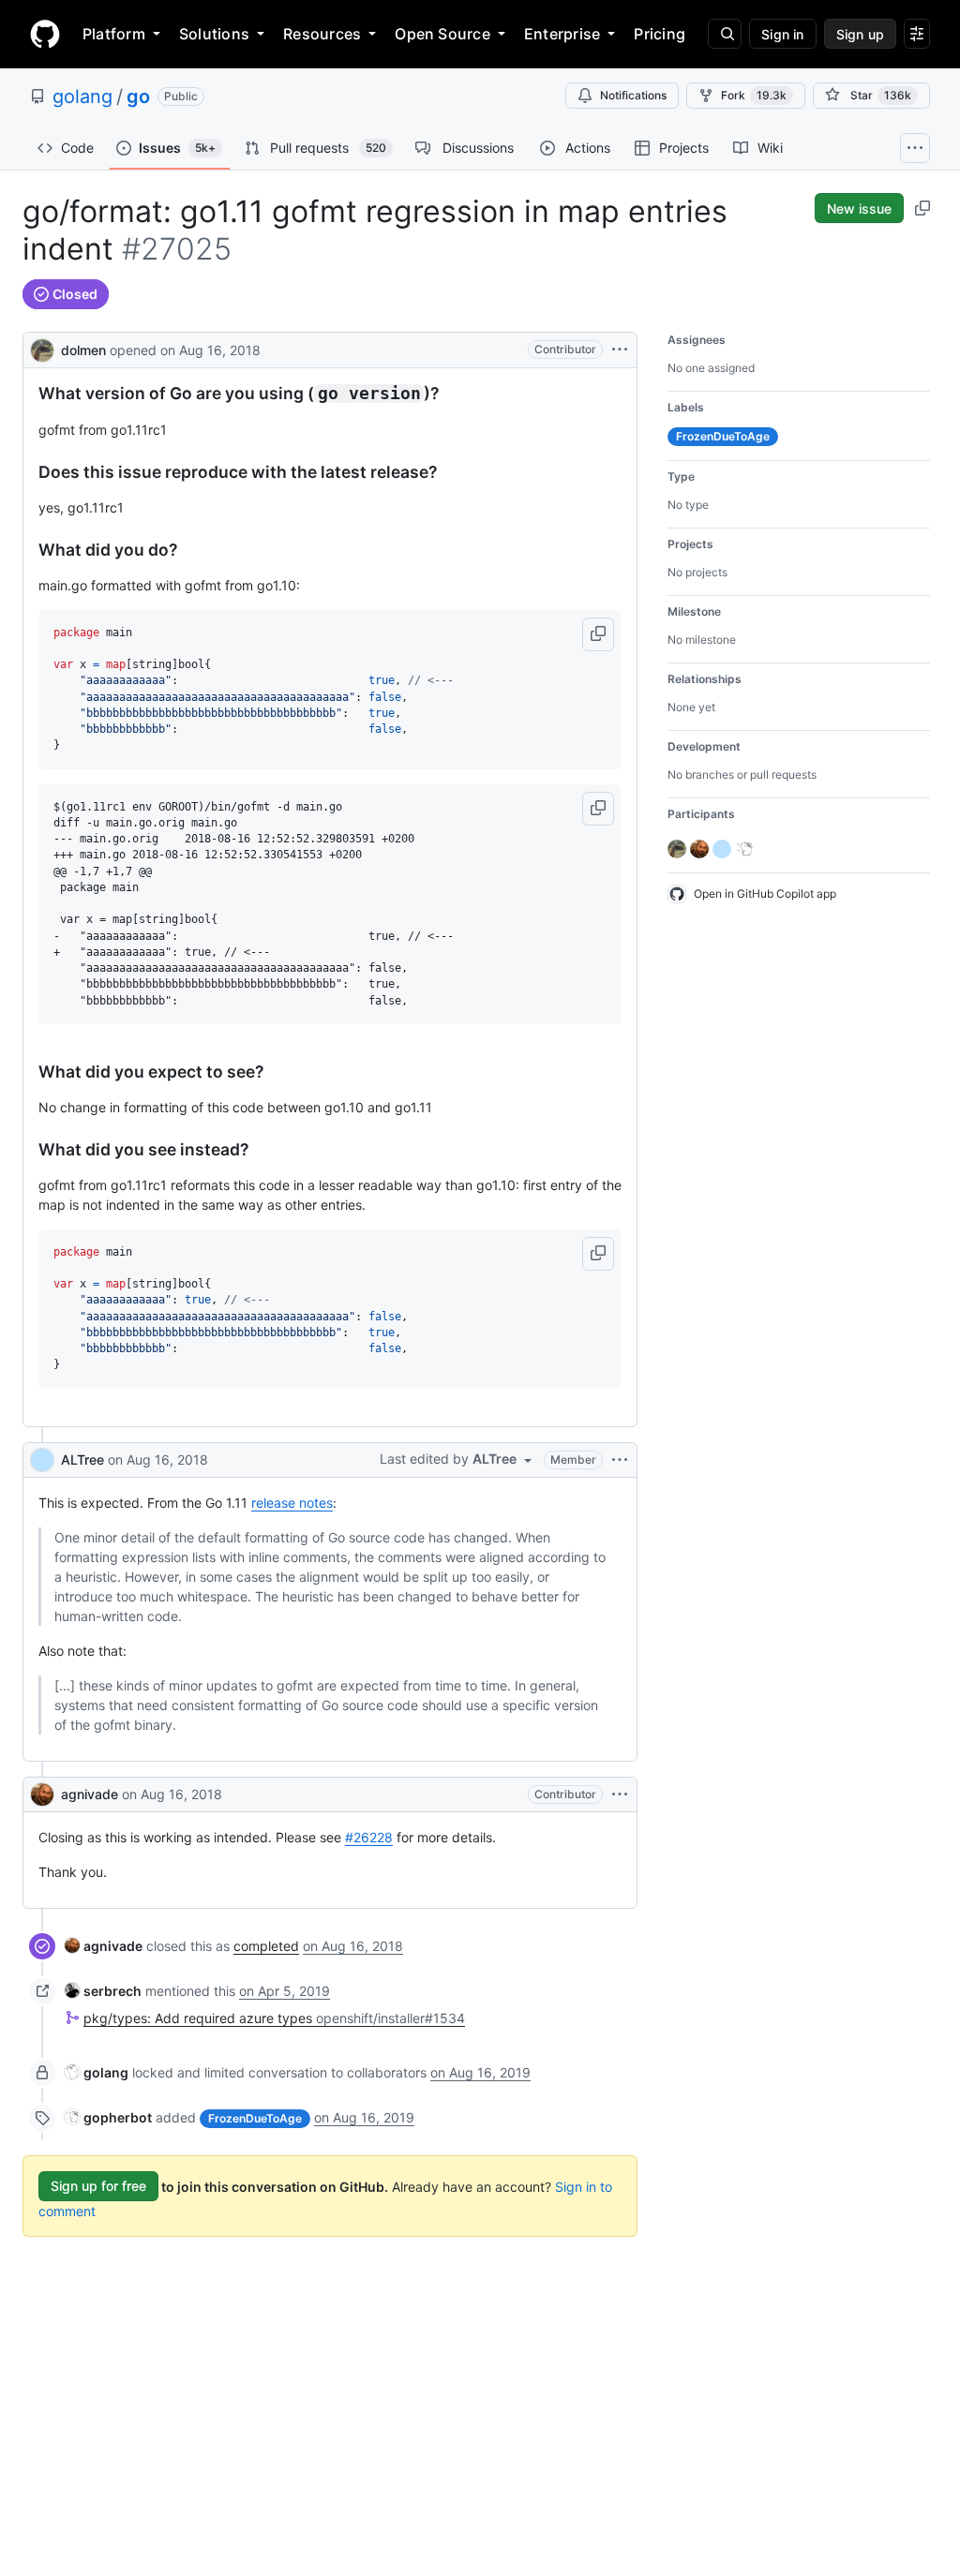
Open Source (442, 34)
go (138, 97)
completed (266, 1946)
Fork (754, 95)
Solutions (214, 34)
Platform (114, 34)
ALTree (82, 1459)
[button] (598, 634)
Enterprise (562, 34)
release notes (292, 1503)
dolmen (83, 350)
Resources (322, 34)
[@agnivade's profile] (42, 1794)
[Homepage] (45, 34)
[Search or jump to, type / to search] (725, 34)
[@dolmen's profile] (42, 348)
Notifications (633, 95)
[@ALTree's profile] (42, 1460)
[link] (104, 1946)
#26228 (369, 1837)
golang (82, 97)
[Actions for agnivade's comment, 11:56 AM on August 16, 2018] (620, 1794)
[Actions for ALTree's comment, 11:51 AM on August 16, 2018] (620, 1460)
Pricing (660, 34)
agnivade (90, 1794)
